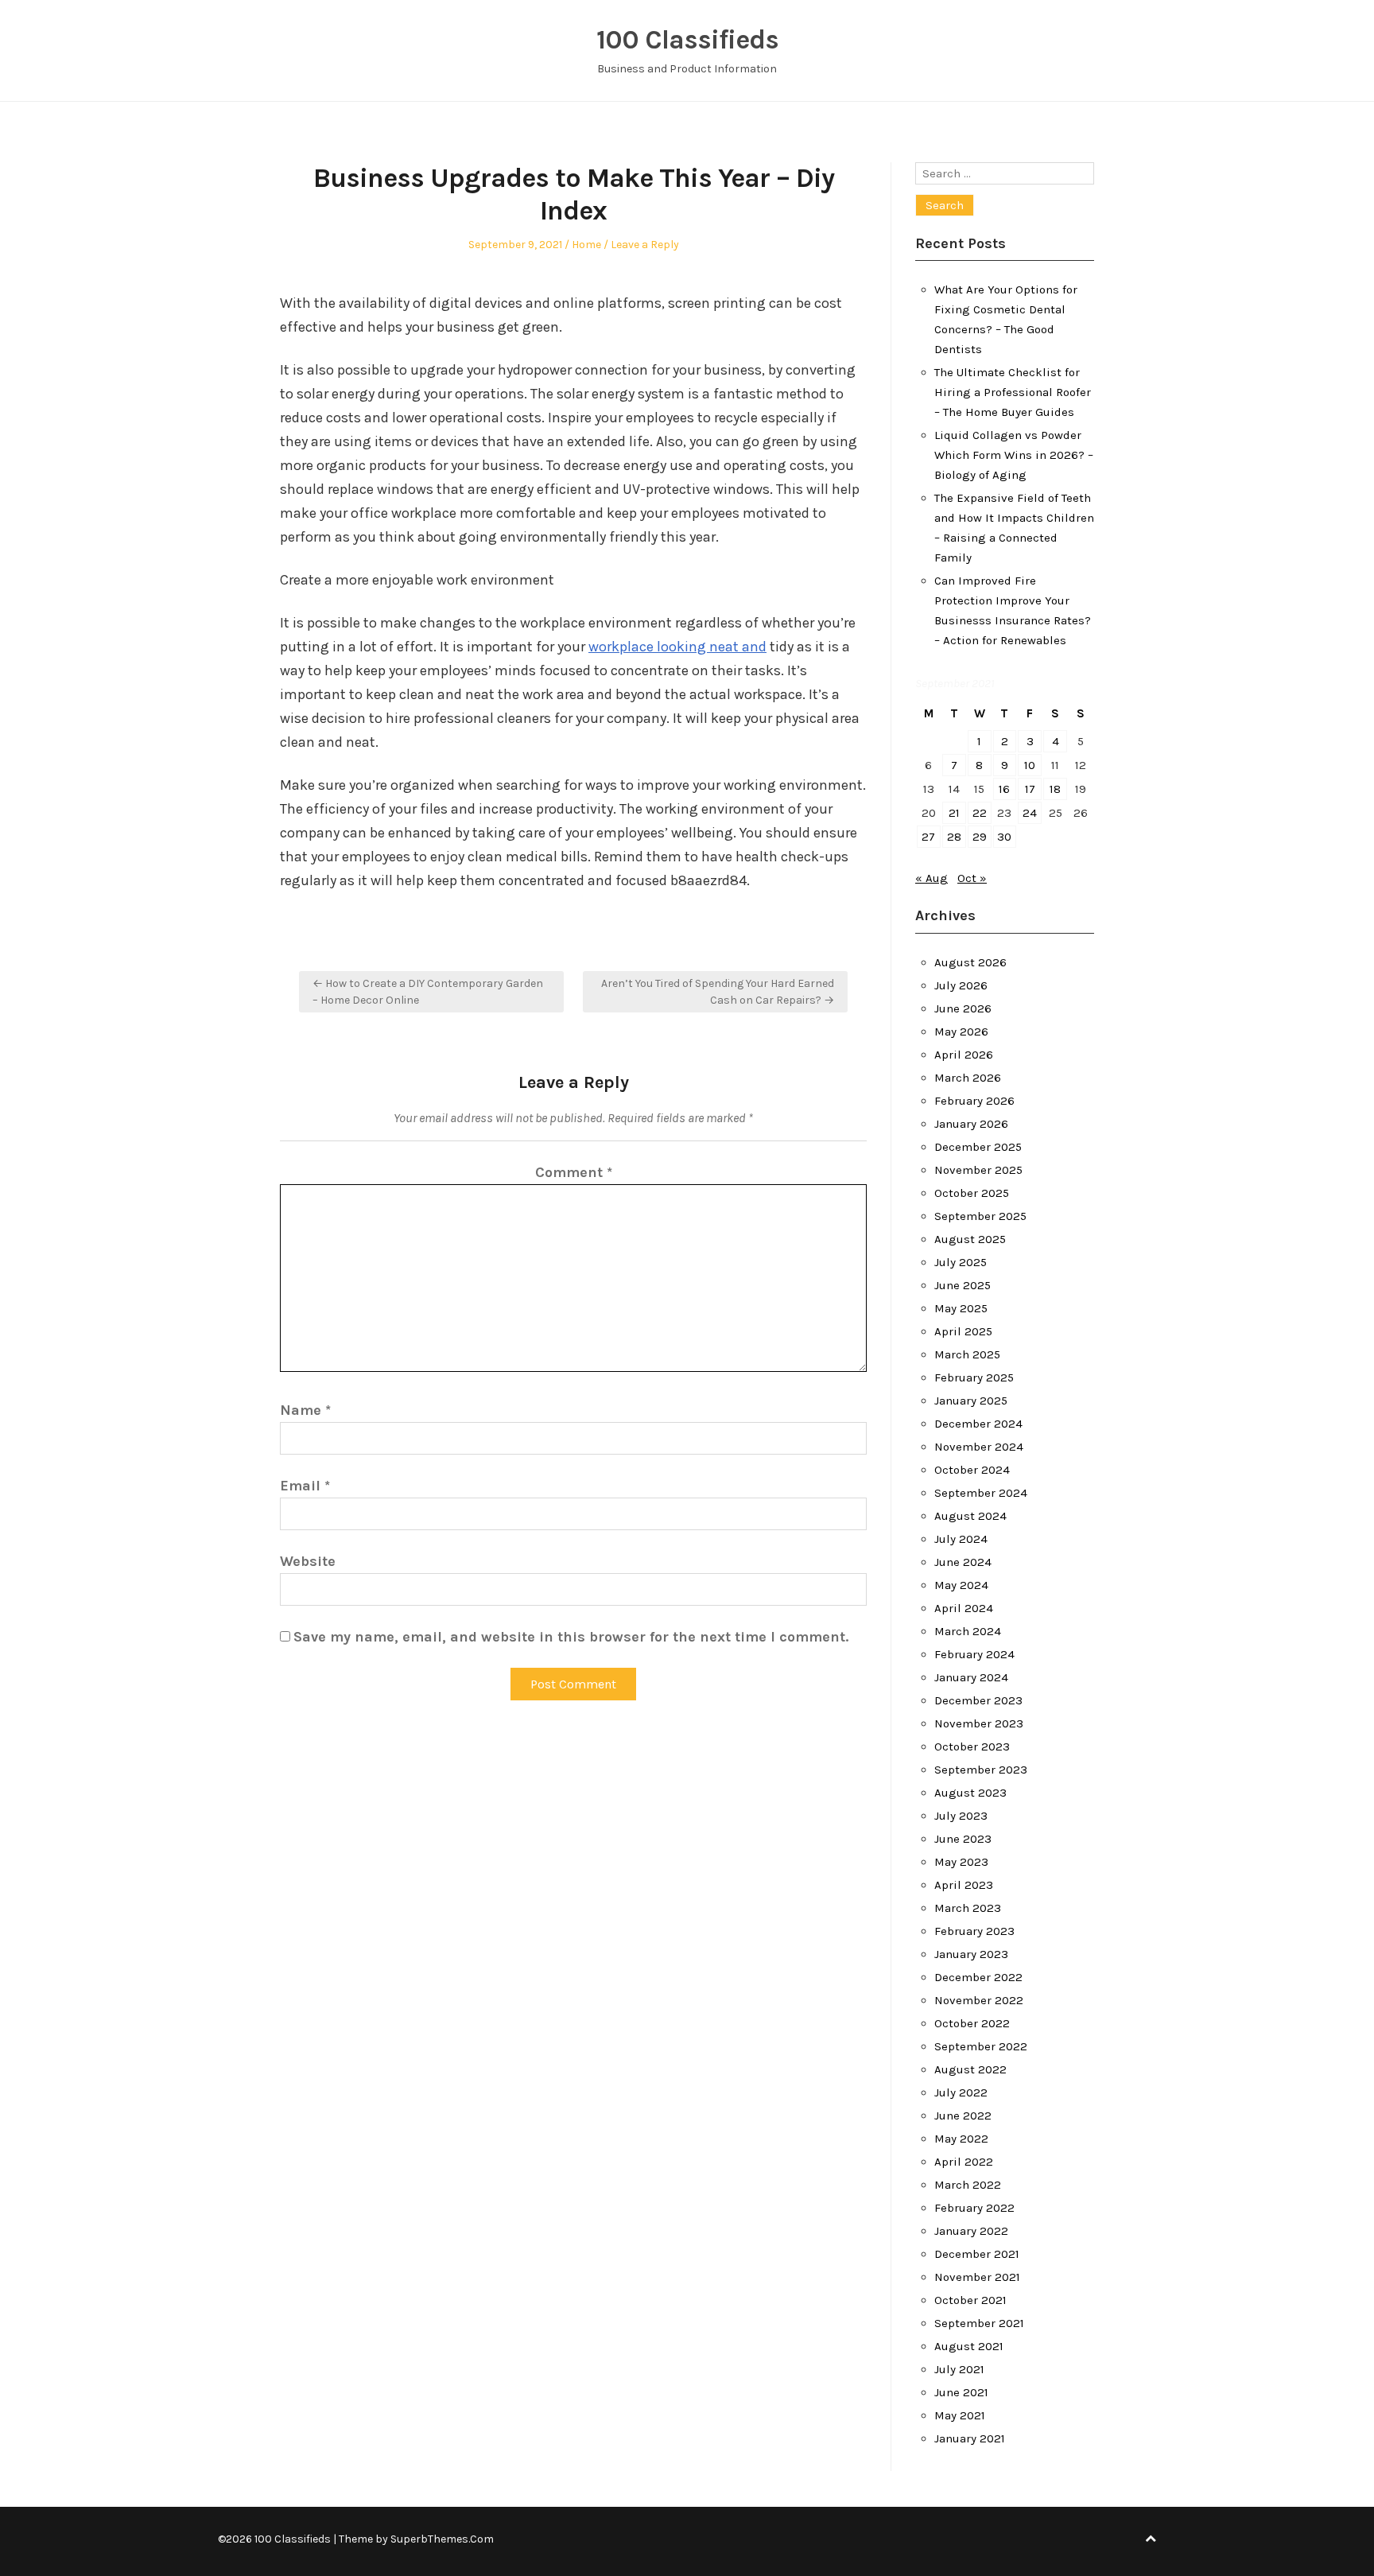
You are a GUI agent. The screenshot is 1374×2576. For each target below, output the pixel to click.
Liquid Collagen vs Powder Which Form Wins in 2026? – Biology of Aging (1014, 455)
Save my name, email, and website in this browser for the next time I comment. (571, 1637)
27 (928, 837)
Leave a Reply (645, 245)
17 (1030, 789)
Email (305, 1486)
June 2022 (963, 2116)
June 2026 (963, 1008)
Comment (574, 1172)
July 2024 (961, 1539)
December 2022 (978, 1977)
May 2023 (961, 1862)
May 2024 (961, 1585)
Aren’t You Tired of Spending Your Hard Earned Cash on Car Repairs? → (718, 992)
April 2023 (964, 1885)
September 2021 (979, 2323)
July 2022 (961, 2092)
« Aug (932, 878)
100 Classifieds (687, 40)
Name (305, 1410)
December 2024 (978, 1424)
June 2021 (961, 2392)
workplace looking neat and (677, 647)
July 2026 (961, 985)
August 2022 (970, 2069)
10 (1030, 765)
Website (308, 1561)
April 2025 (963, 1331)
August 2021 (969, 2346)
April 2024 (964, 1608)
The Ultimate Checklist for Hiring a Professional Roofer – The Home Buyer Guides (1013, 392)
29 (980, 837)
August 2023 (970, 1793)
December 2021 (977, 2254)
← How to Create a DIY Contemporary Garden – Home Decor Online (428, 992)
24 (1030, 813)
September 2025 (980, 1216)
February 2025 (974, 1377)
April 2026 (964, 1055)
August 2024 (970, 1516)
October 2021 (970, 2300)
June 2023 (963, 1839)
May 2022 (961, 2139)
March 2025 (967, 1354)
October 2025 (972, 1193)
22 (980, 813)
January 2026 (971, 1124)
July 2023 (961, 1816)
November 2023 (979, 1723)
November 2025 (978, 1170)
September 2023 (981, 1770)
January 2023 (971, 1954)
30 (1004, 837)
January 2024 (971, 1677)
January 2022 (971, 2231)
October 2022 (972, 2023)
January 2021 (970, 2438)
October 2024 (972, 1470)
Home (586, 245)
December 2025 (978, 1147)
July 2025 (961, 1262)
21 (954, 813)
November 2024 (979, 1447)
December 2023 (978, 1700)
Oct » (972, 878)
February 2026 (974, 1101)
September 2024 (981, 1493)
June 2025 (963, 1285)
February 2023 (974, 1931)
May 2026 (961, 1032)
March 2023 (968, 1908)
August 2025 (970, 1239)
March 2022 (968, 2185)
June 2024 (963, 1562)
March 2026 (968, 1078)
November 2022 (979, 2000)
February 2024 (974, 1654)
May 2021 (960, 2415)
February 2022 (974, 2208)
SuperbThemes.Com (442, 2539)
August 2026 (970, 962)
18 (1055, 789)
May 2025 (961, 1308)
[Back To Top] (1151, 2539)
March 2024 (968, 1631)
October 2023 (972, 1746)
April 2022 (964, 2162)
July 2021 (959, 2369)
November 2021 (977, 2277)
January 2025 (971, 1401)
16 (1004, 789)
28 (954, 837)
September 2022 (981, 2046)
